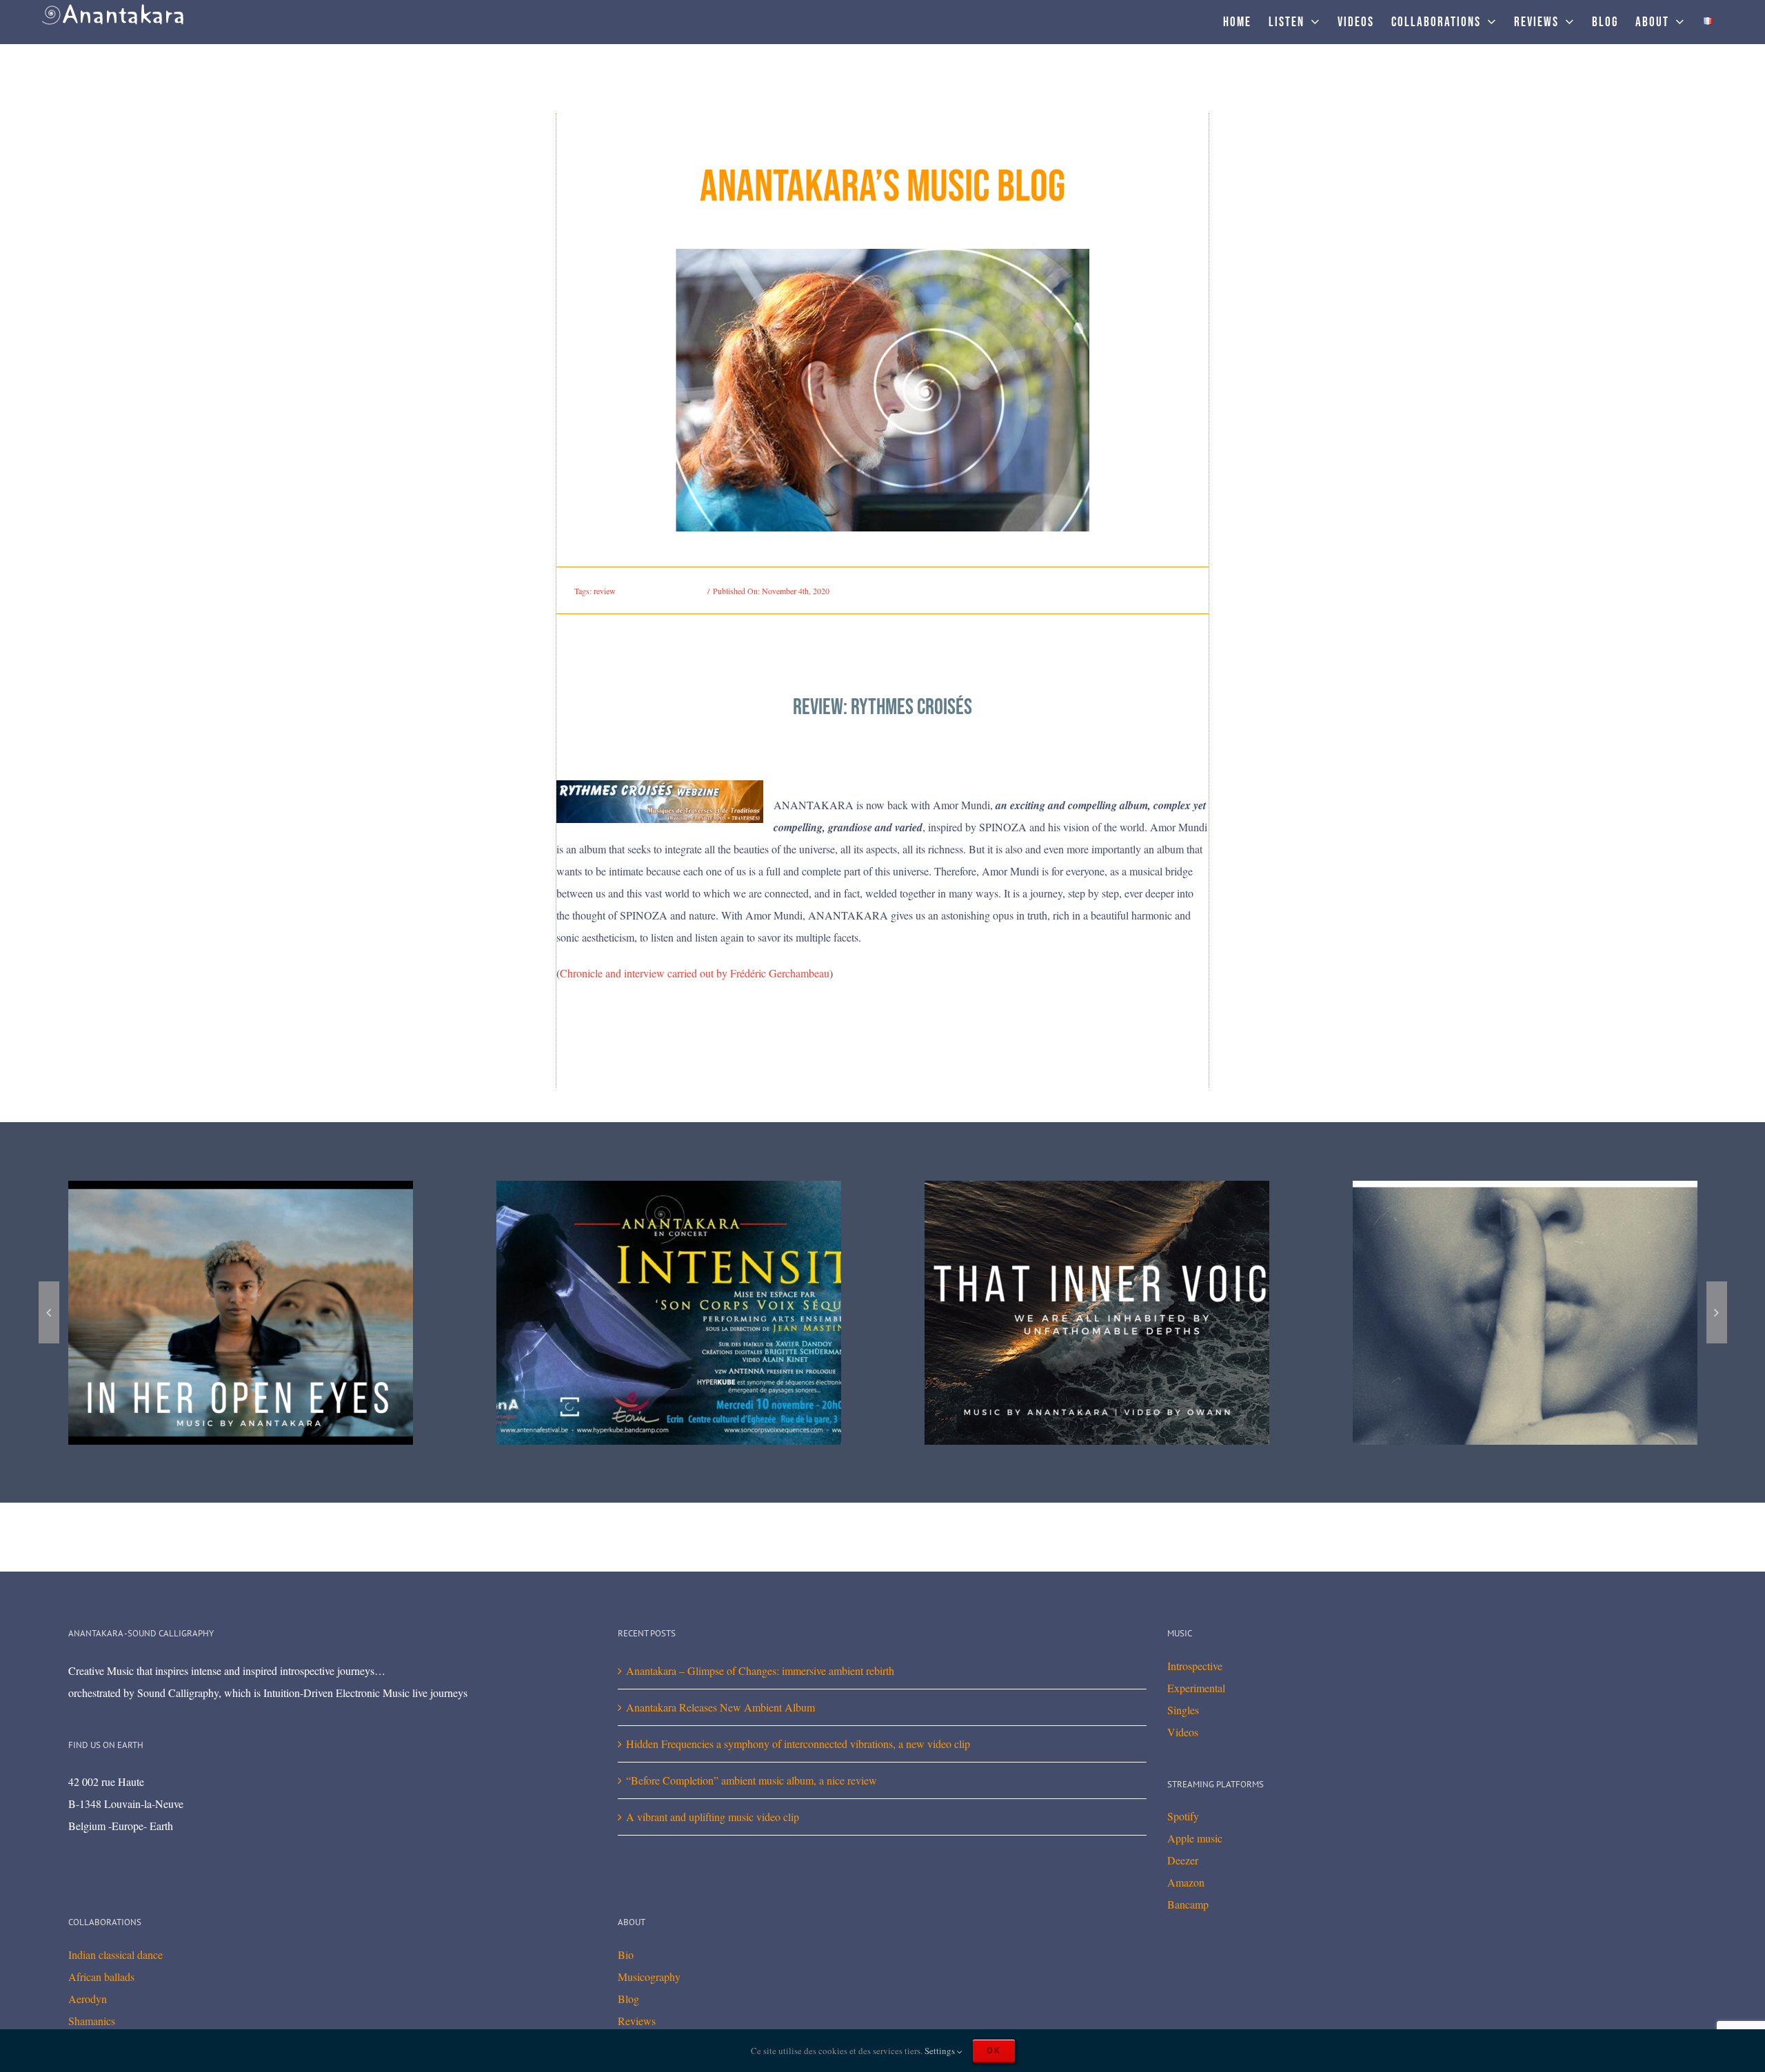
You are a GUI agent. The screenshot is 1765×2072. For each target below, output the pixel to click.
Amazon (1186, 1882)
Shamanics (92, 2021)
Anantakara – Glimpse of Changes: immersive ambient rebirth (760, 1670)
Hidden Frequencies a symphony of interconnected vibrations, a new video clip (798, 1744)
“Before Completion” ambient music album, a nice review (752, 1780)
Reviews (637, 2021)
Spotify (1183, 1816)
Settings (941, 2051)
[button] (49, 1312)
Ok (994, 2050)
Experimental (1196, 1688)
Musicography (649, 1977)
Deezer (1183, 1860)
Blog (628, 1999)
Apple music (1195, 1838)
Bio (626, 1954)
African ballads (101, 1977)
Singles (1183, 1710)
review (605, 591)
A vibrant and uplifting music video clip (713, 1817)
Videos (1183, 1732)
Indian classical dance (115, 1954)
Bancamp (1188, 1904)
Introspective (1195, 1666)
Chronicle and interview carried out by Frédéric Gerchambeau (695, 973)
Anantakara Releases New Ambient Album (720, 1707)
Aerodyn (88, 1999)
